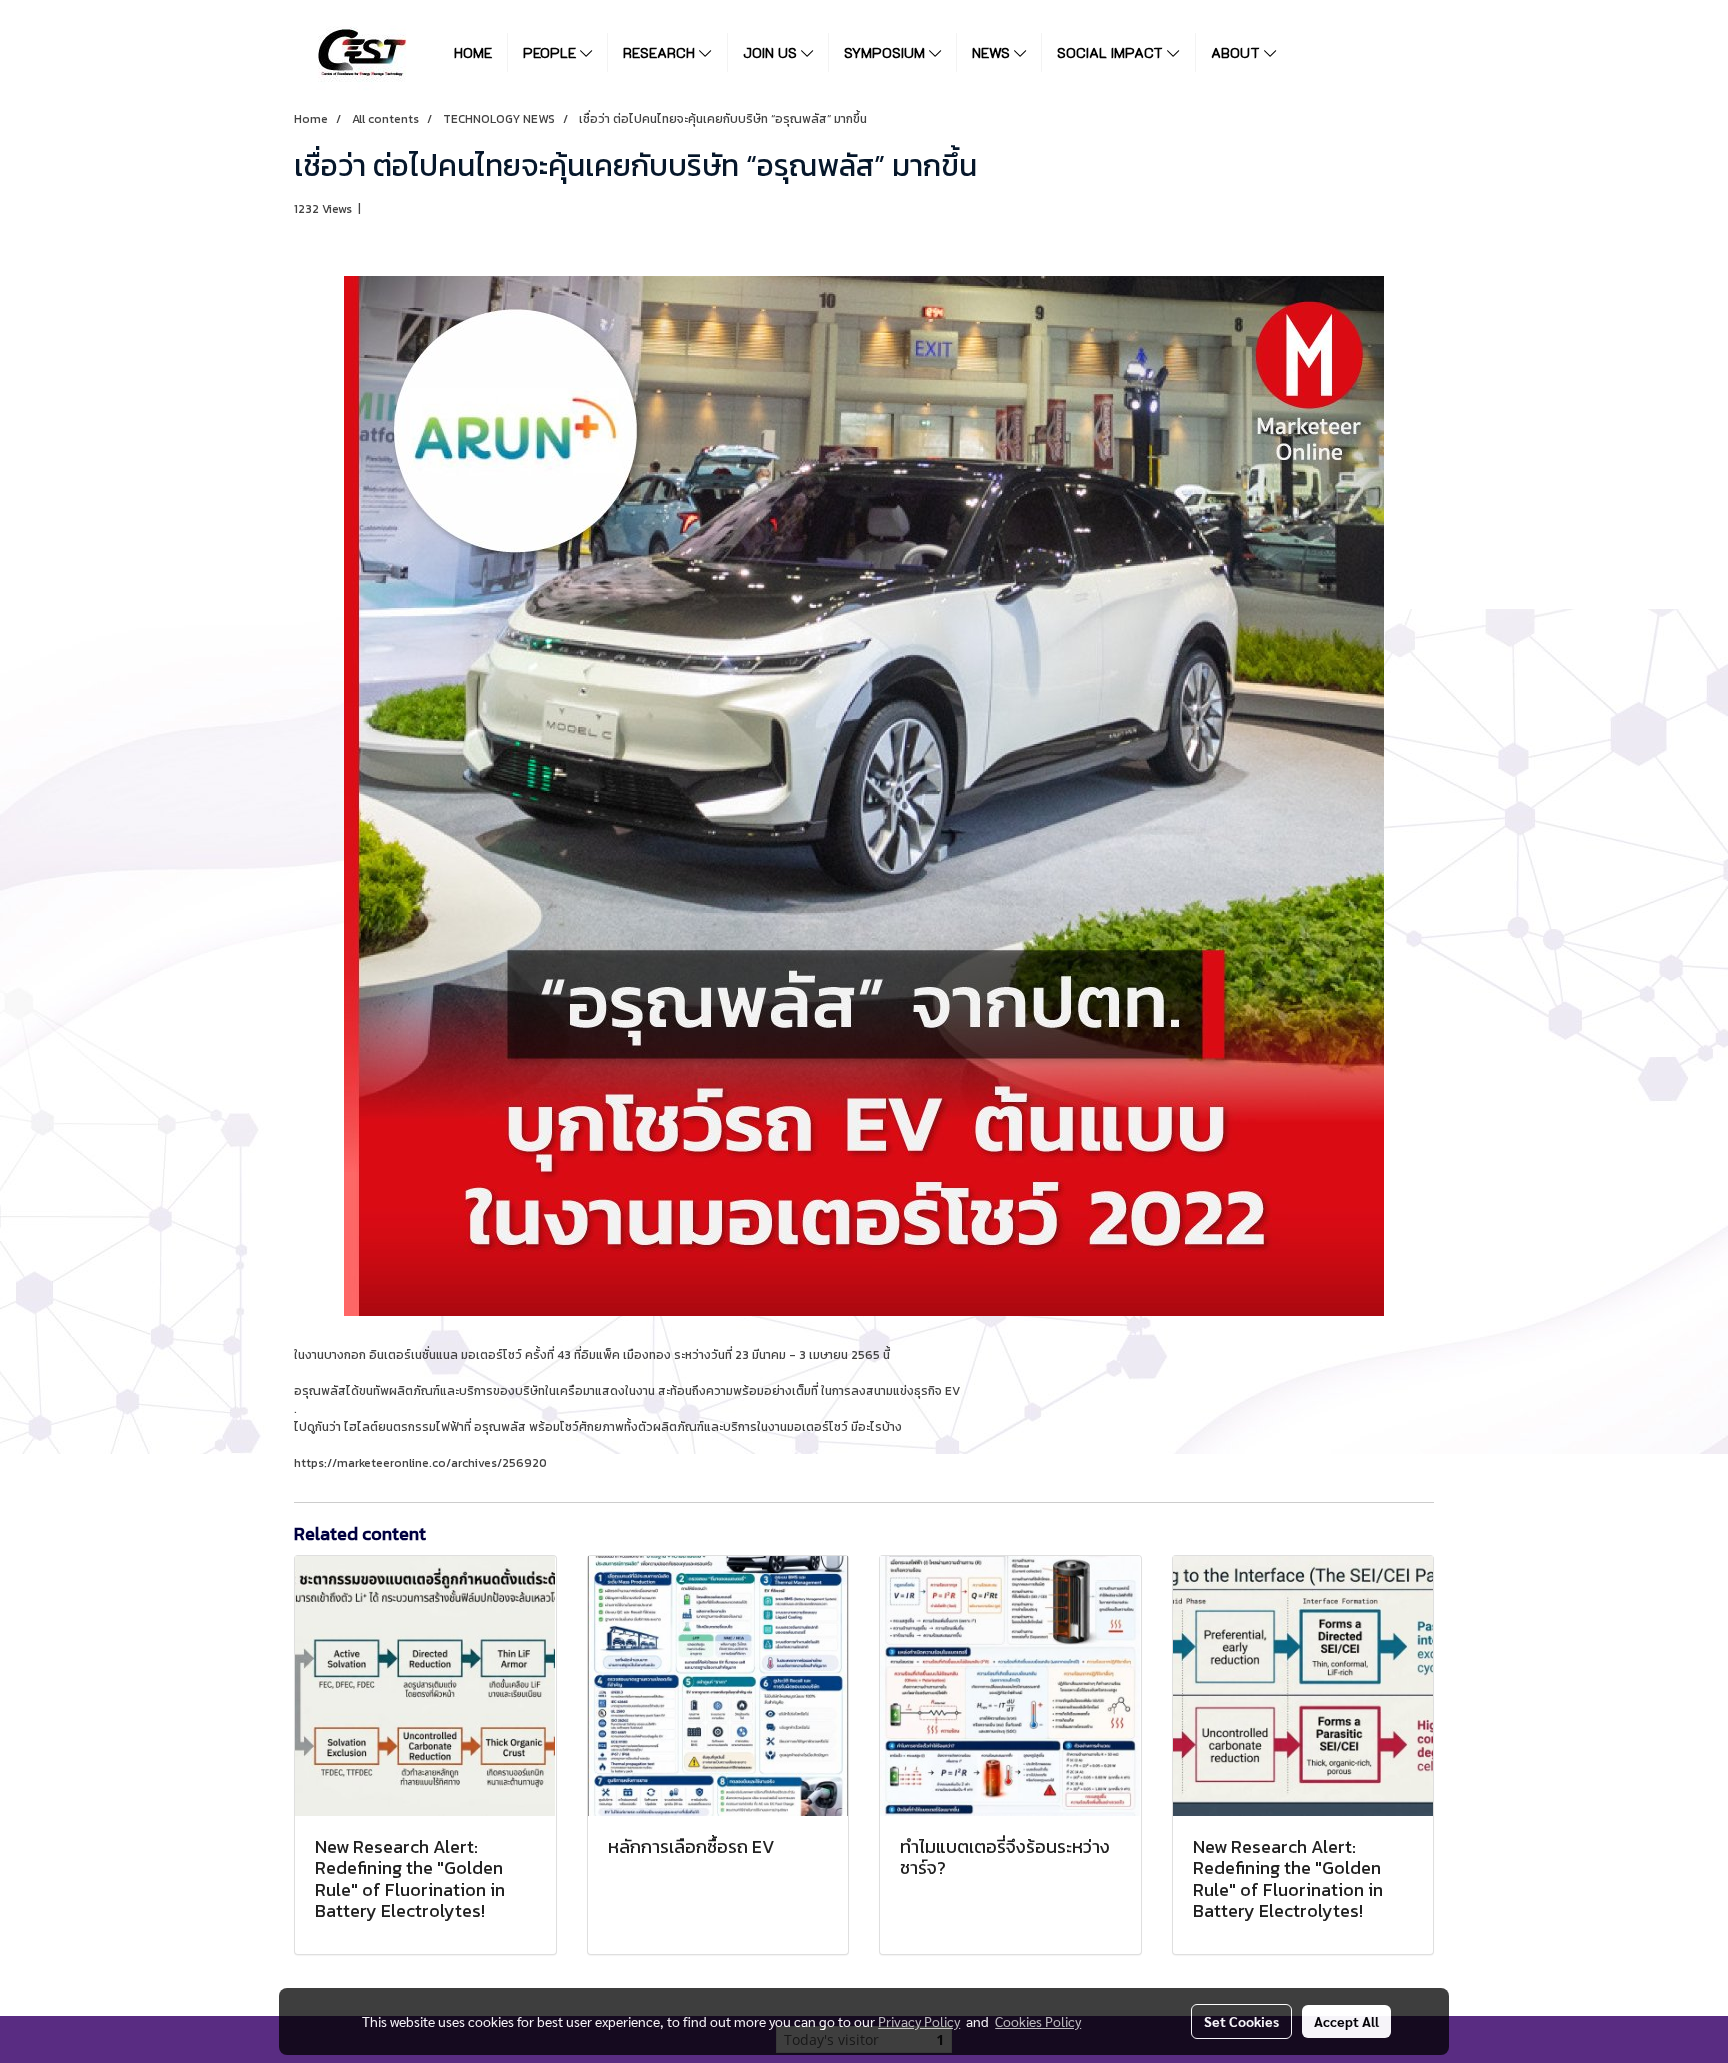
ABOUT (1237, 52)
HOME (473, 52)
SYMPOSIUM (886, 52)
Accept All (1346, 2021)
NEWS (993, 52)
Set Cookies (1241, 2021)
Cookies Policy (1038, 2021)
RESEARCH (661, 52)
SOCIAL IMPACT (1112, 52)
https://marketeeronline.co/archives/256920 (420, 1463)
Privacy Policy (919, 2021)
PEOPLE (551, 52)
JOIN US (772, 52)
